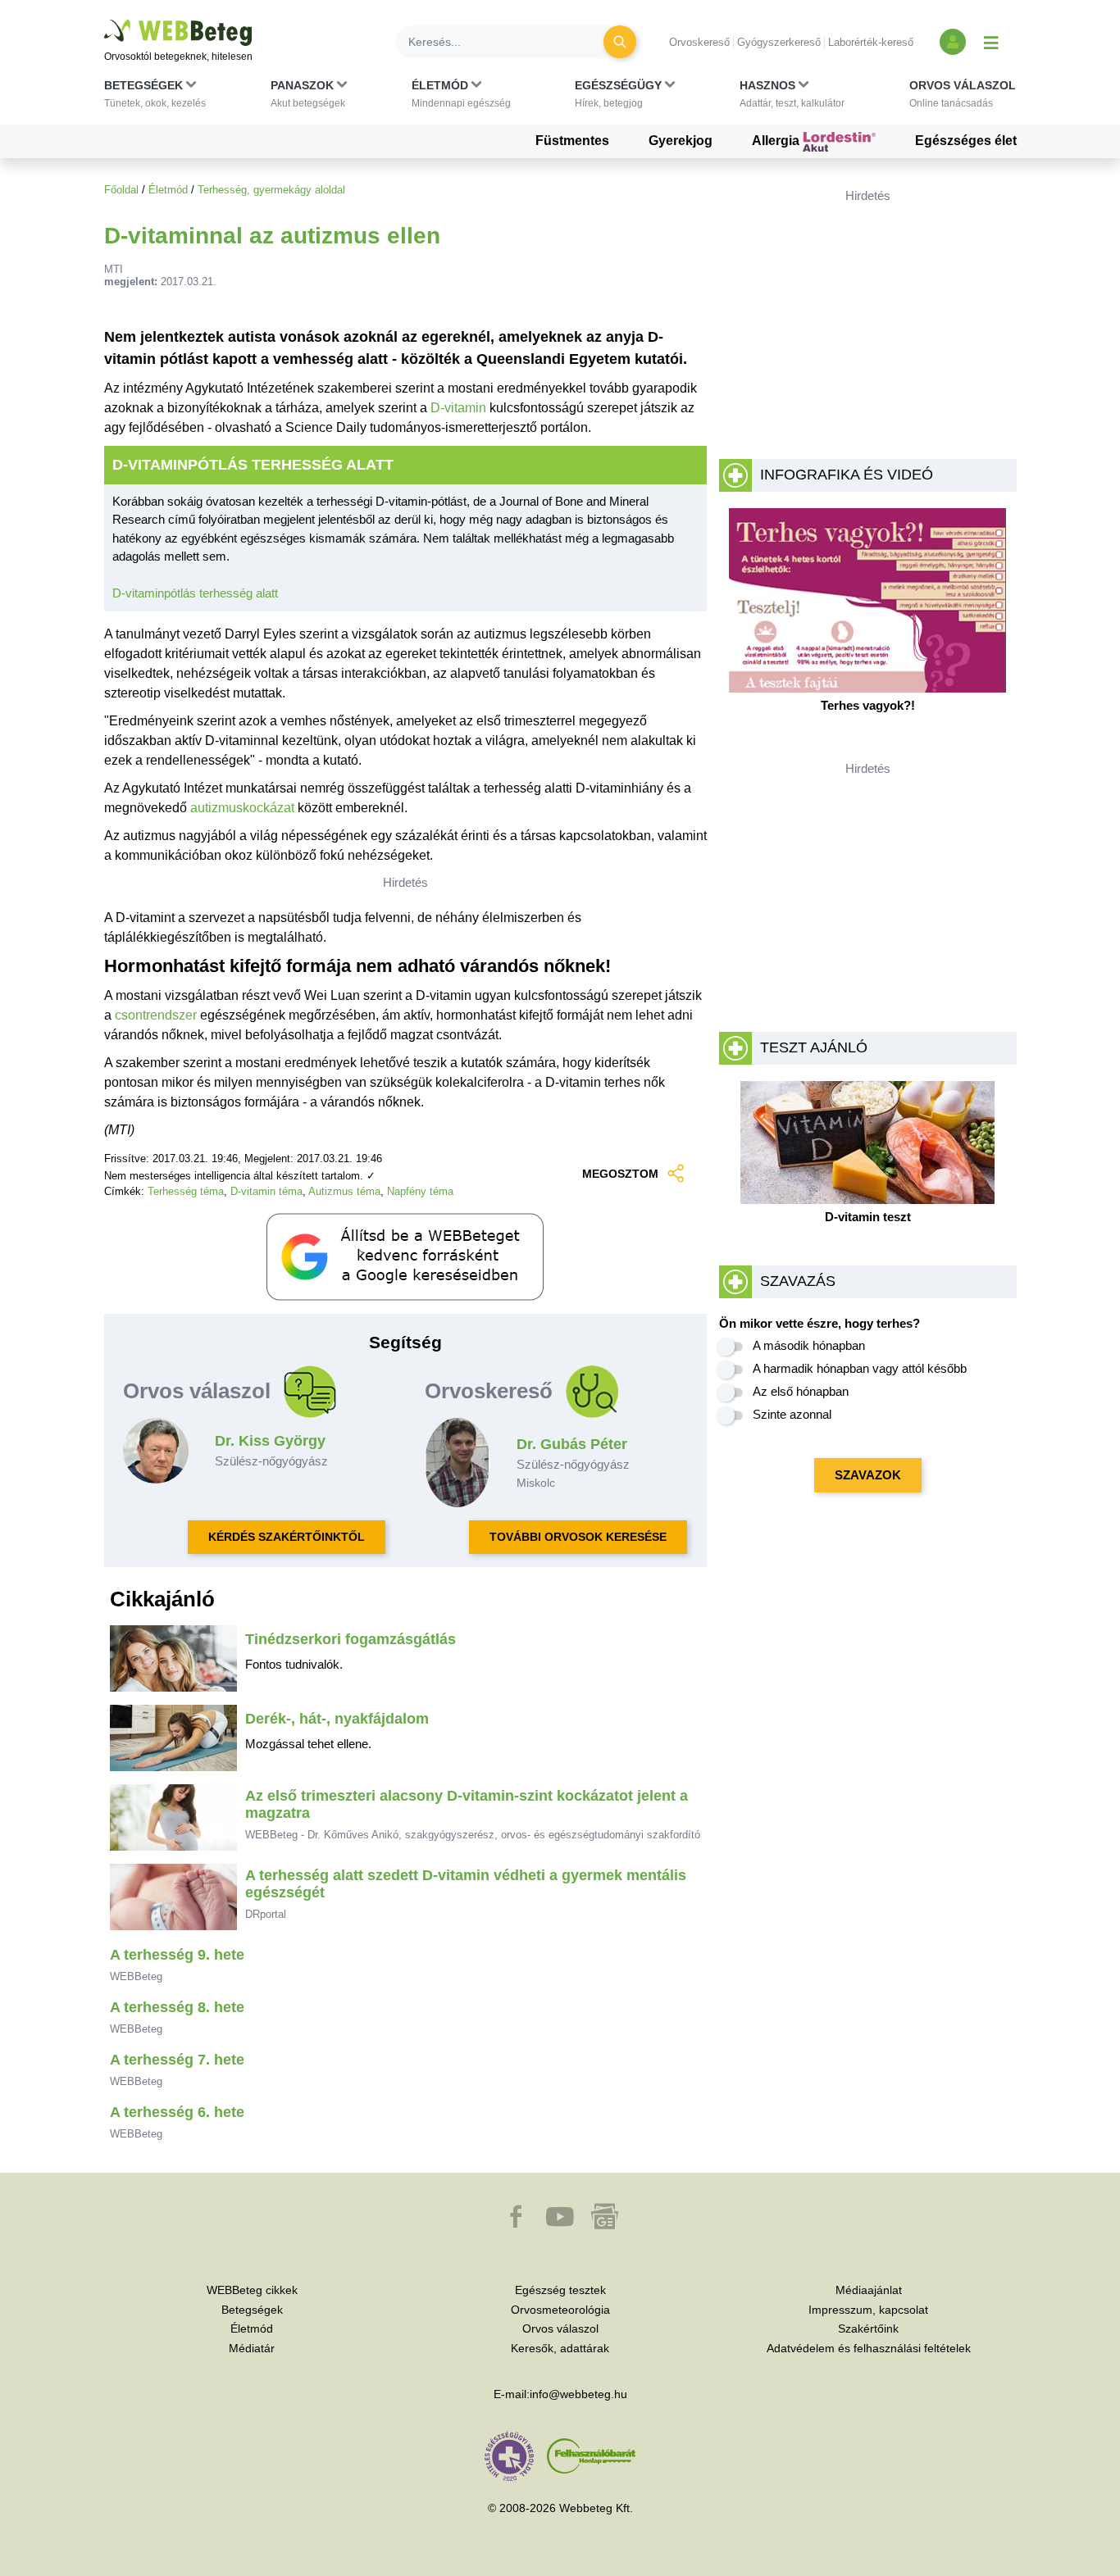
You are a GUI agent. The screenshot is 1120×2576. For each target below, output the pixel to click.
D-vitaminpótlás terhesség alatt (195, 593)
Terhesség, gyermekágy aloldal (271, 190)
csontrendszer (156, 1015)
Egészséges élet (966, 141)
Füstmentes (572, 141)
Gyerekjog (681, 141)
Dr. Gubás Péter (572, 1444)
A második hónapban (809, 1345)
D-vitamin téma (266, 1191)
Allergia (777, 141)
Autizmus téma (344, 1191)
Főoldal (121, 190)
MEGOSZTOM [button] (620, 1174)
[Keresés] (620, 42)
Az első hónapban (801, 1391)
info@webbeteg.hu (578, 2394)
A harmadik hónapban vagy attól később (860, 1368)
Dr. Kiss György (270, 1441)
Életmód (168, 190)
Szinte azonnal (792, 1414)
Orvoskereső (699, 42)
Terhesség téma (186, 1191)
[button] (155, 98)
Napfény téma (420, 1191)
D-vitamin (458, 408)
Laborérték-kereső (871, 42)
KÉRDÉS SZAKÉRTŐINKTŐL (287, 1537)
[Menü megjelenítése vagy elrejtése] (991, 42)
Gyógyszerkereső (779, 42)
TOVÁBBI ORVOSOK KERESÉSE (578, 1537)
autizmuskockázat (242, 808)
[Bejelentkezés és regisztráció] (953, 42)
